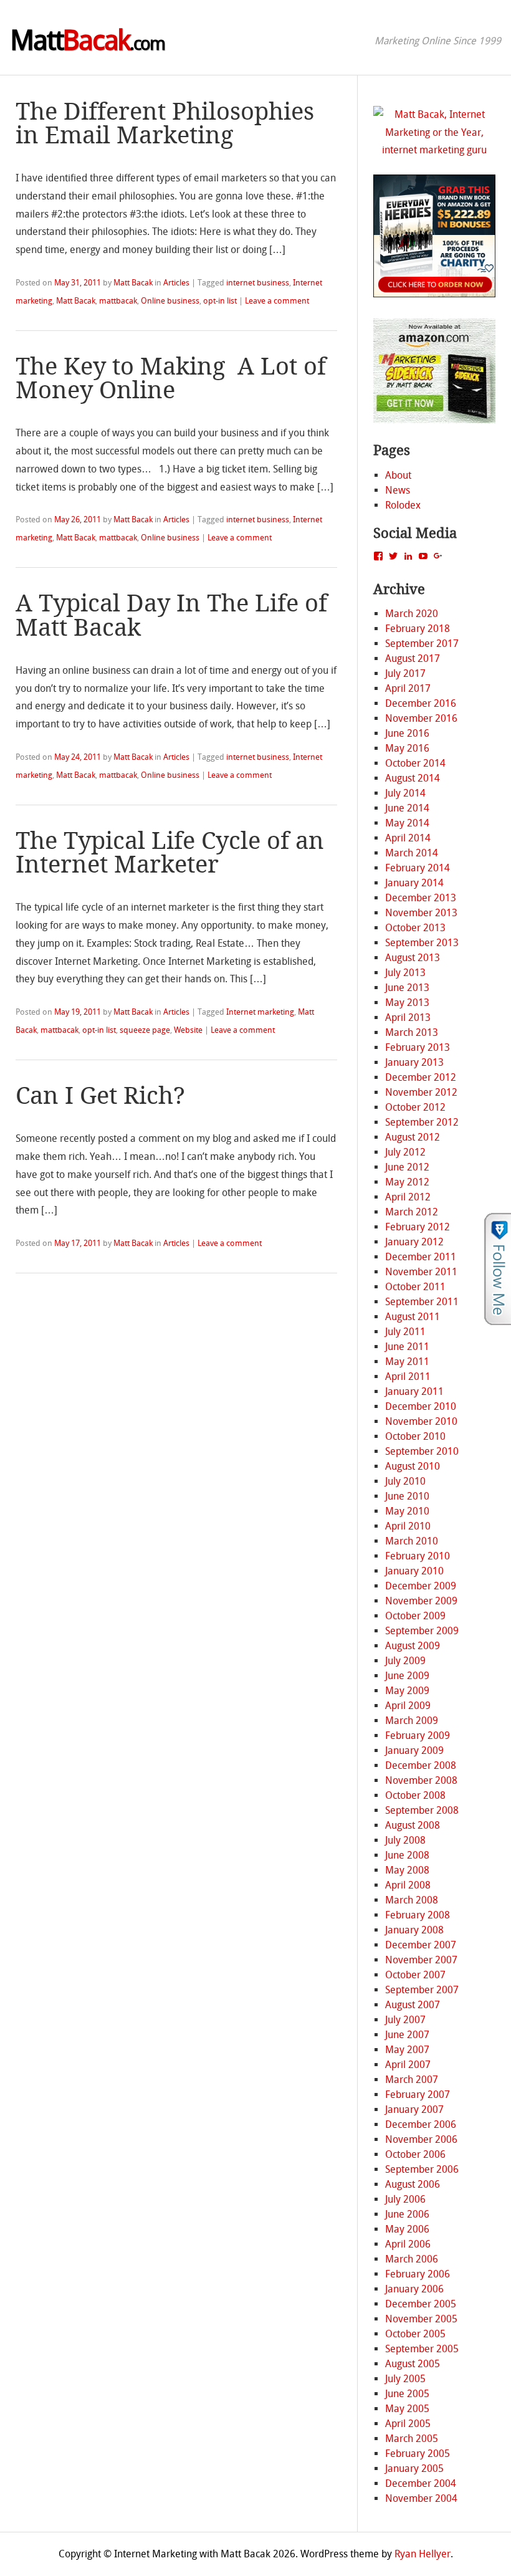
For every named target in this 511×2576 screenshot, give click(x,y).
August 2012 (413, 1137)
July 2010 (405, 1481)
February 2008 (418, 1915)
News (398, 490)
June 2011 (407, 1347)
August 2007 (413, 2005)
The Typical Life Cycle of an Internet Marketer (170, 853)
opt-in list (220, 301)
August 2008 (413, 1825)
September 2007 (422, 1990)
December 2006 (421, 2124)
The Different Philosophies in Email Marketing (165, 123)
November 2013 (421, 913)
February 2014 (418, 868)
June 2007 (407, 2035)
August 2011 (413, 1317)
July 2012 (405, 1152)
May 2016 (407, 748)
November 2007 (421, 1960)
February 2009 (418, 1736)
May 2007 (407, 2050)
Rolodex (403, 505)
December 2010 (421, 1406)
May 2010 (407, 1511)
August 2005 (413, 2364)
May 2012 (407, 1182)
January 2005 (414, 2468)
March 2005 (412, 2439)
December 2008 (421, 1765)
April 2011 (408, 1377)
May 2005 (407, 2409)
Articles (176, 283)
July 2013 (405, 973)
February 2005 (418, 2454)
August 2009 (413, 1646)
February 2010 (418, 1556)
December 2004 (421, 2483)
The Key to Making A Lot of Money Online (171, 378)
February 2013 (418, 1047)
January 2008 (414, 1930)
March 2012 (412, 1212)
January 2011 (414, 1391)
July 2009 (405, 1661)
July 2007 (405, 2020)
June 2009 (407, 1676)
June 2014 (407, 808)
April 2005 (408, 2424)
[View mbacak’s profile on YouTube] (423, 556)
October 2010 (415, 1436)
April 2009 (408, 1706)
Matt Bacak (133, 283)
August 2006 (413, 2184)
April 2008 (408, 1885)
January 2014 (414, 883)
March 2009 (412, 1721)
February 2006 (418, 2274)
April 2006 (408, 2244)
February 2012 (418, 1227)
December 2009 (421, 1586)
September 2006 (422, 2169)
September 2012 (422, 1122)
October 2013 (415, 928)
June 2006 (407, 2214)
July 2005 (405, 2379)
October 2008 (415, 1795)
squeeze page (145, 1030)
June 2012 (407, 1167)
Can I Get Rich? (100, 1096)
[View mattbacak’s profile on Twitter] (393, 556)
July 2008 (405, 1840)
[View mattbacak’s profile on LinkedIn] (408, 556)
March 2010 (412, 1541)
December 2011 (421, 1257)
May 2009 (407, 1691)
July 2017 (405, 673)
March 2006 (412, 2259)
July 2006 (405, 2199)
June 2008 (407, 1855)
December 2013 (421, 898)
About (398, 475)
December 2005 (421, 2304)
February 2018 (418, 629)
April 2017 (408, 688)
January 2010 (414, 1571)
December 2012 (421, 1077)
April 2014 (408, 838)
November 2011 (421, 1272)
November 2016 (421, 718)
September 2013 (422, 943)
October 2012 (415, 1107)
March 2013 (412, 1032)
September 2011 (422, 1302)
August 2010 (413, 1466)
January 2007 (414, 2109)
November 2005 (421, 2319)
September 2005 (422, 2349)
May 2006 (407, 2229)
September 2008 (422, 1810)
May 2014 (407, 823)
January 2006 (414, 2289)
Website (188, 1030)
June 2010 (407, 1496)
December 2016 (421, 703)
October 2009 (415, 1616)
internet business (258, 283)
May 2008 (407, 1870)
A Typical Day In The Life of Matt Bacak (171, 615)
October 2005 (415, 2334)
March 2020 (412, 614)
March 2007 (412, 2080)
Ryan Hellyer (423, 2554)
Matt (87, 41)
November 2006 (421, 2139)
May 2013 (407, 1003)
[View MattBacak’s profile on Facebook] (378, 556)
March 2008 (412, 1900)
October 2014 (415, 763)
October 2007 (415, 1975)
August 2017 (413, 658)
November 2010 (421, 1421)
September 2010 (422, 1451)
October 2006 (415, 2154)
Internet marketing (260, 1012)
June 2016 (407, 733)
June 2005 (407, 2394)
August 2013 (413, 958)
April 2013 (408, 1017)
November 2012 (421, 1092)
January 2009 (414, 1750)
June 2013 (407, 988)
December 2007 (421, 1945)
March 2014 (412, 853)
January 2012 (414, 1242)
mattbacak (118, 301)
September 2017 (422, 644)
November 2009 (421, 1601)
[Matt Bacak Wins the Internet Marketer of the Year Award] (435, 150)
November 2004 (421, 2498)
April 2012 (408, 1197)
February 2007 (418, 2095)
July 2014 (405, 793)
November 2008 (421, 1780)
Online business (170, 301)
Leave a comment (277, 301)
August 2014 (413, 778)
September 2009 (422, 1631)
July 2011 (405, 1332)
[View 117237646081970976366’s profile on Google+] (438, 556)
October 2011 (415, 1287)
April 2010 (408, 1526)
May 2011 (407, 1362)
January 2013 (414, 1062)
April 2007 (408, 2065)
